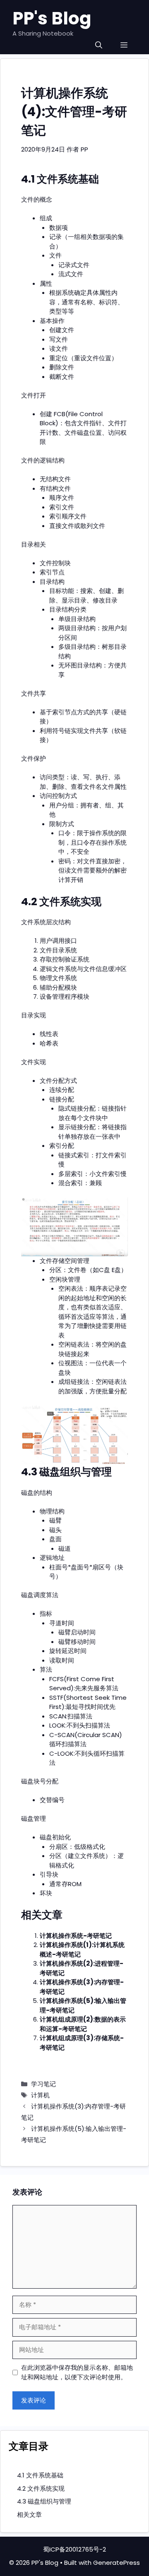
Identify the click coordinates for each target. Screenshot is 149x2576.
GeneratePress (117, 2563)
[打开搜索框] (99, 45)
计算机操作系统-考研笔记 (76, 1936)
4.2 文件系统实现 (41, 2488)
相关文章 (29, 2515)
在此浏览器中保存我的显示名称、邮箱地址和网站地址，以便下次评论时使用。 (77, 2372)
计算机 (40, 2095)
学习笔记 (43, 2084)
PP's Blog (52, 18)
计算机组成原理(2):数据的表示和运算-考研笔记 (83, 2024)
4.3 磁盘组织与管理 (44, 2501)
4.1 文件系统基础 (40, 2475)
